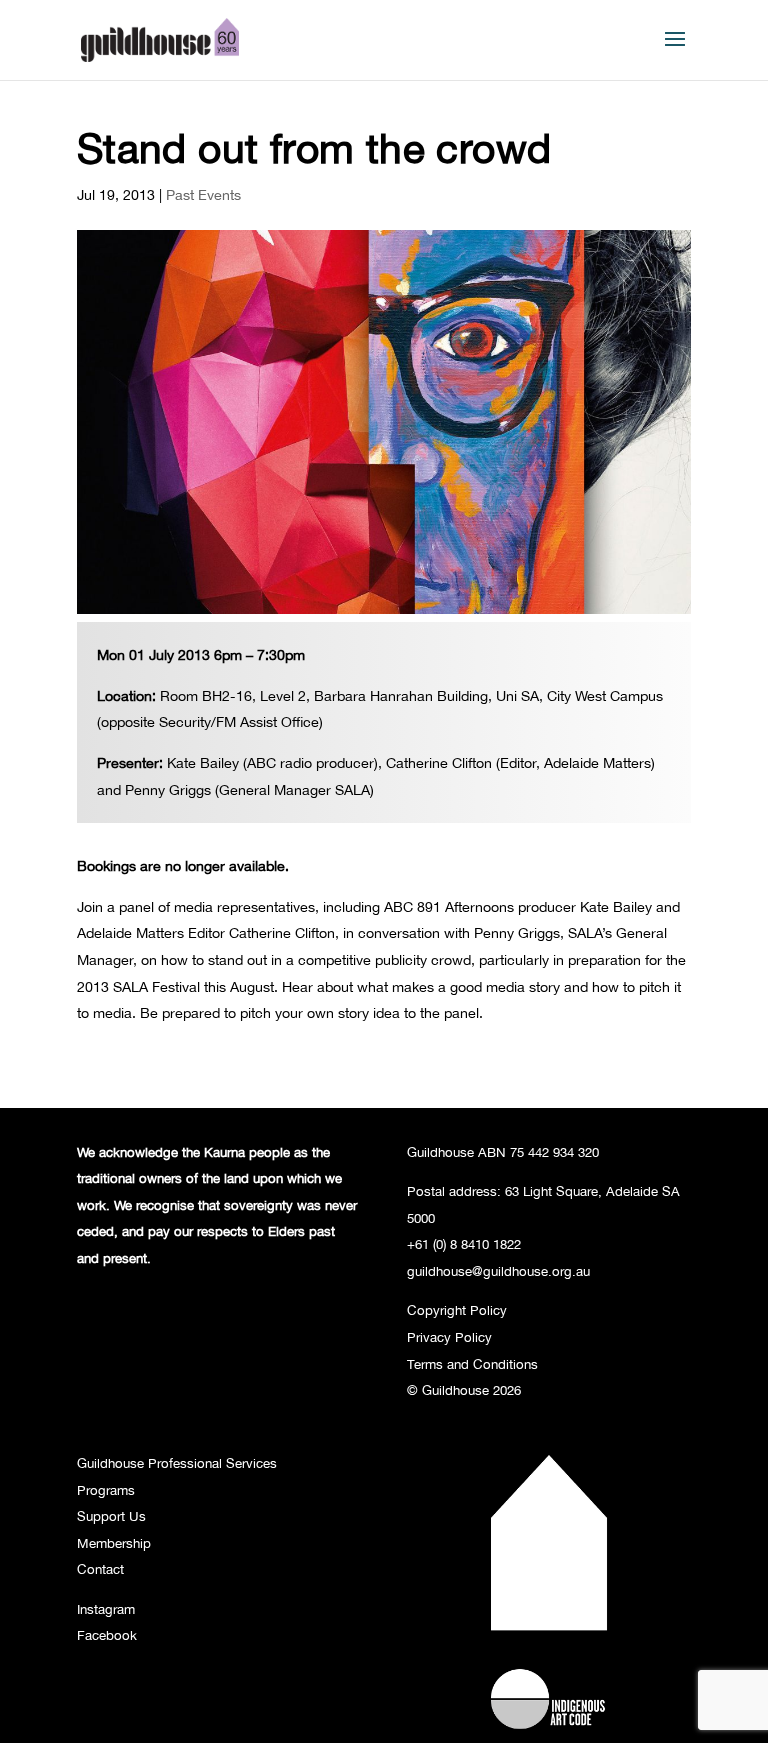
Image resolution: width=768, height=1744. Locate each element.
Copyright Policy (457, 1310)
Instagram (106, 1609)
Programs (106, 1490)
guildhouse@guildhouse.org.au (498, 1271)
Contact (100, 1569)
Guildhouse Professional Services (177, 1463)
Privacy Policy (449, 1337)
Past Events (203, 194)
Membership (114, 1543)
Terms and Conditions (472, 1364)
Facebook (107, 1635)
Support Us (111, 1516)
